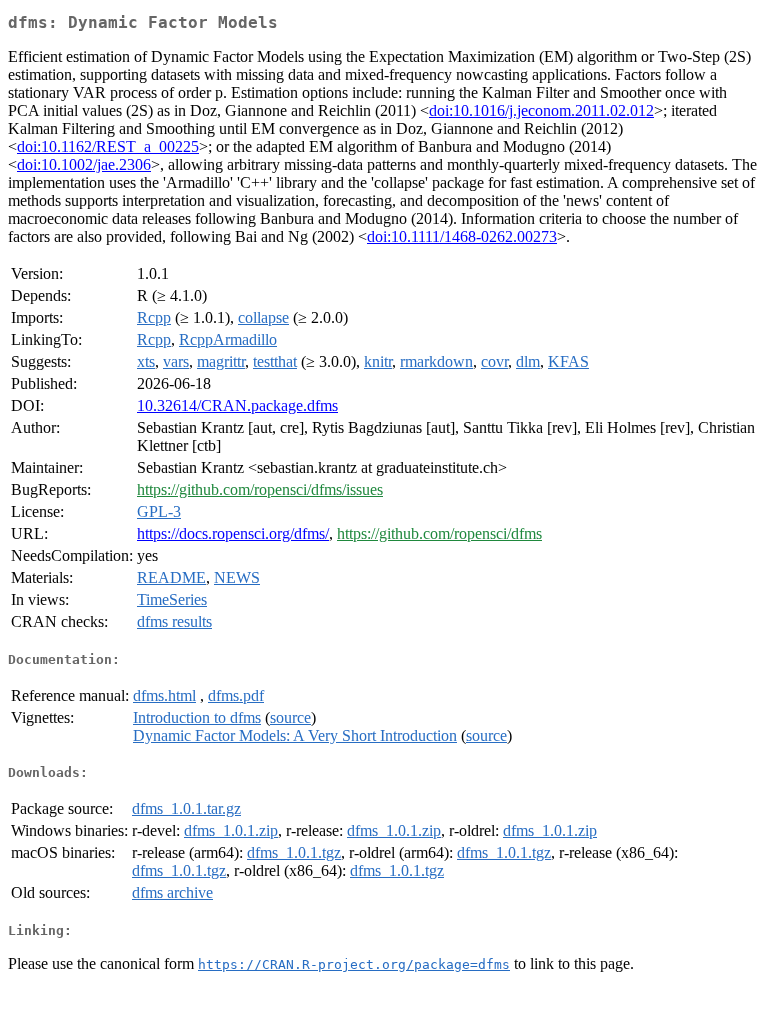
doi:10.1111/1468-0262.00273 (462, 236)
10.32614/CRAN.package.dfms (237, 405)
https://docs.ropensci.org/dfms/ (233, 533)
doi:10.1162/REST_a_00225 (108, 146)
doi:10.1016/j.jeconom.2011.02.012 (541, 110)
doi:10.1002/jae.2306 (84, 164)
